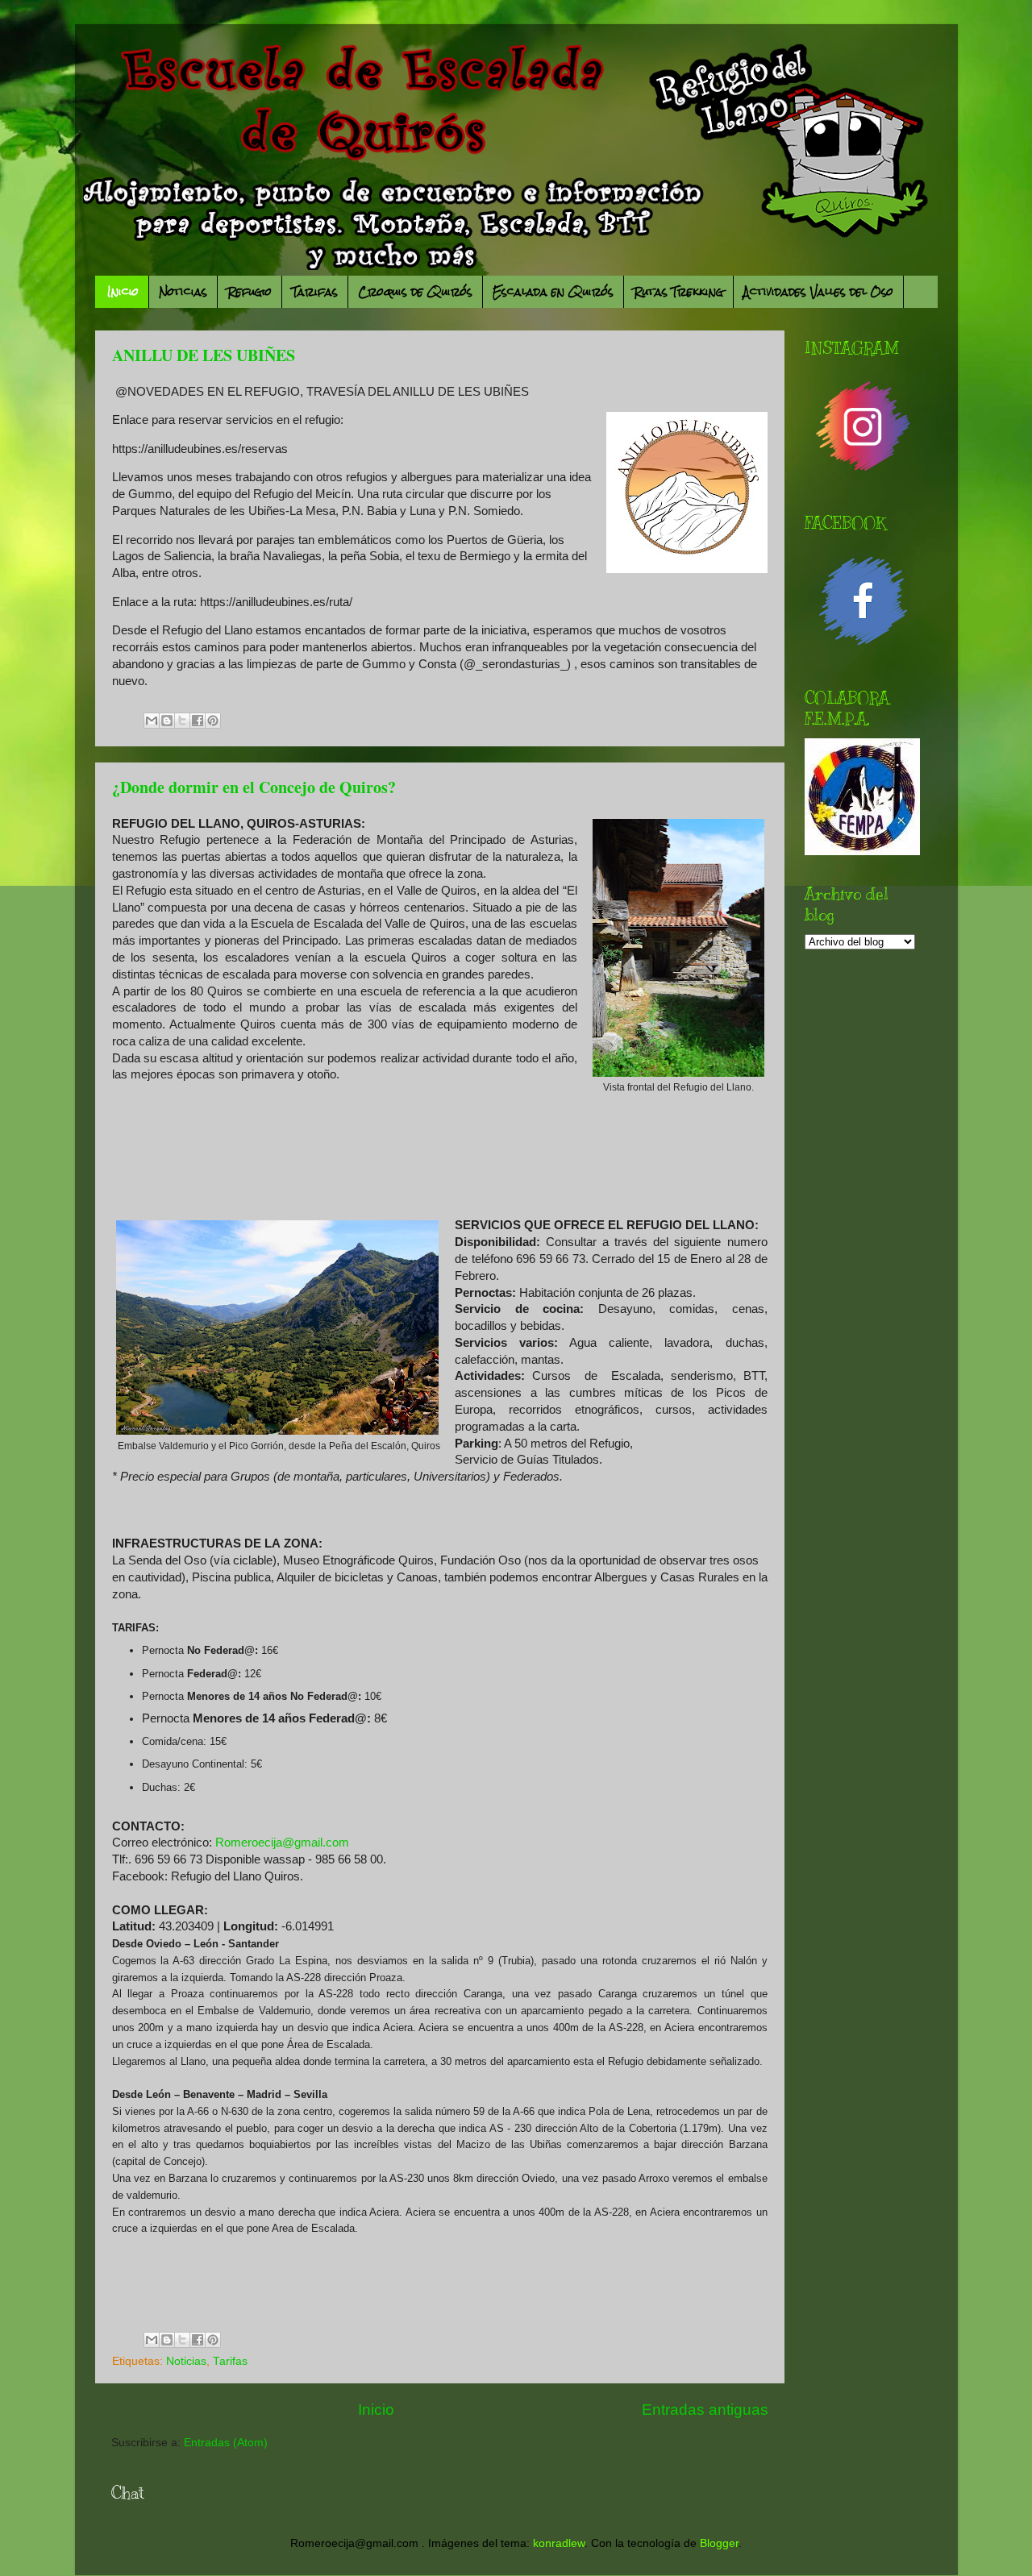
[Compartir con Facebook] (198, 721)
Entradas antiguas (705, 2410)
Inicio (123, 292)
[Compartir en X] (182, 721)
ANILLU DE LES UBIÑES (204, 355)
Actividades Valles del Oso (818, 292)
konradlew (559, 2543)
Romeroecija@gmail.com (282, 1843)
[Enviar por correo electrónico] (152, 721)
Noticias (183, 292)
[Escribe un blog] (167, 721)
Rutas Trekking (678, 292)
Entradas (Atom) (226, 2443)
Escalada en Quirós (553, 292)
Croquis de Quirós (415, 292)
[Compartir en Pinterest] (213, 721)
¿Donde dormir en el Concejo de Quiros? (254, 787)
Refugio (250, 292)
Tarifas (315, 292)
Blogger (719, 2543)
